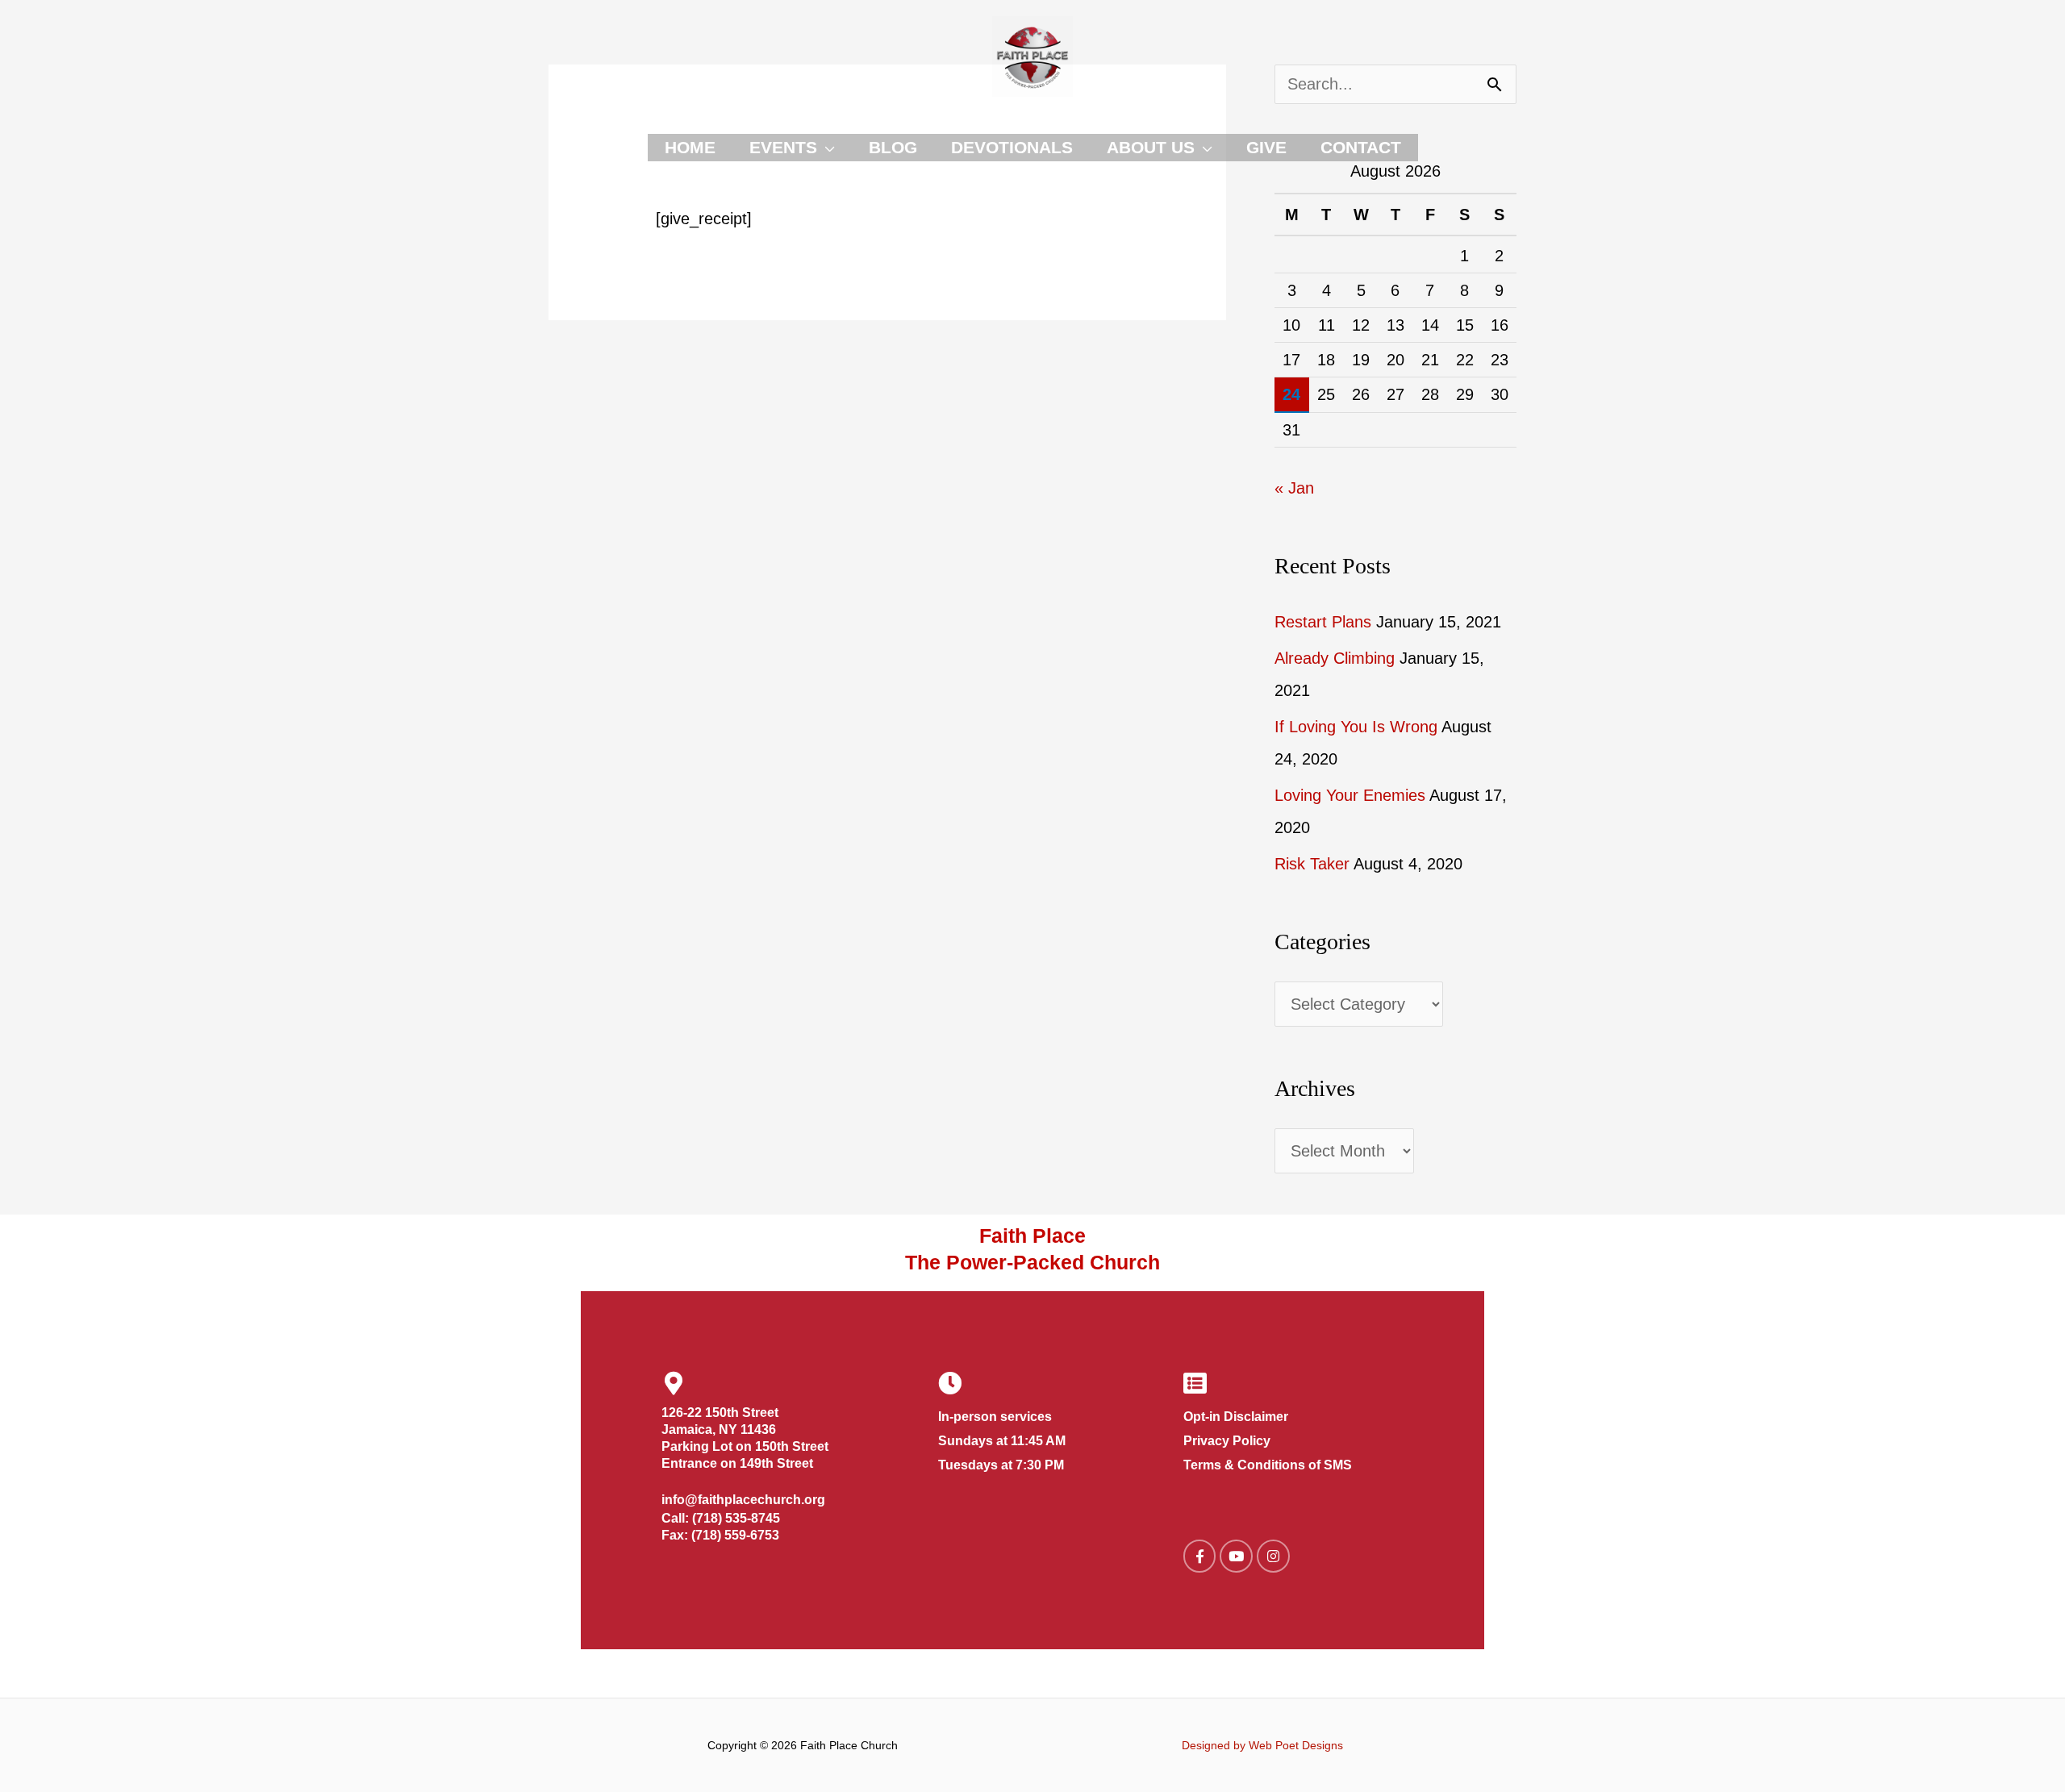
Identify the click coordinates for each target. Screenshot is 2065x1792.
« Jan (1294, 488)
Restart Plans (1323, 622)
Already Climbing (1335, 658)
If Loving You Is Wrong (1356, 727)
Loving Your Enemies (1350, 795)
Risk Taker (1312, 864)
